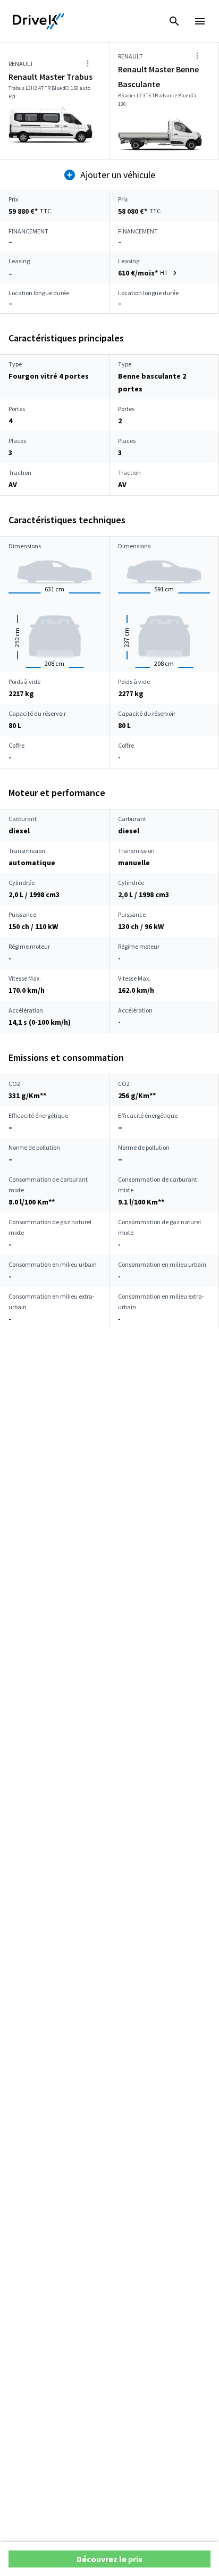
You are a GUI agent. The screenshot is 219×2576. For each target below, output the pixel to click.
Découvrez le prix (109, 2559)
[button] (149, 273)
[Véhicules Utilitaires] (39, 21)
